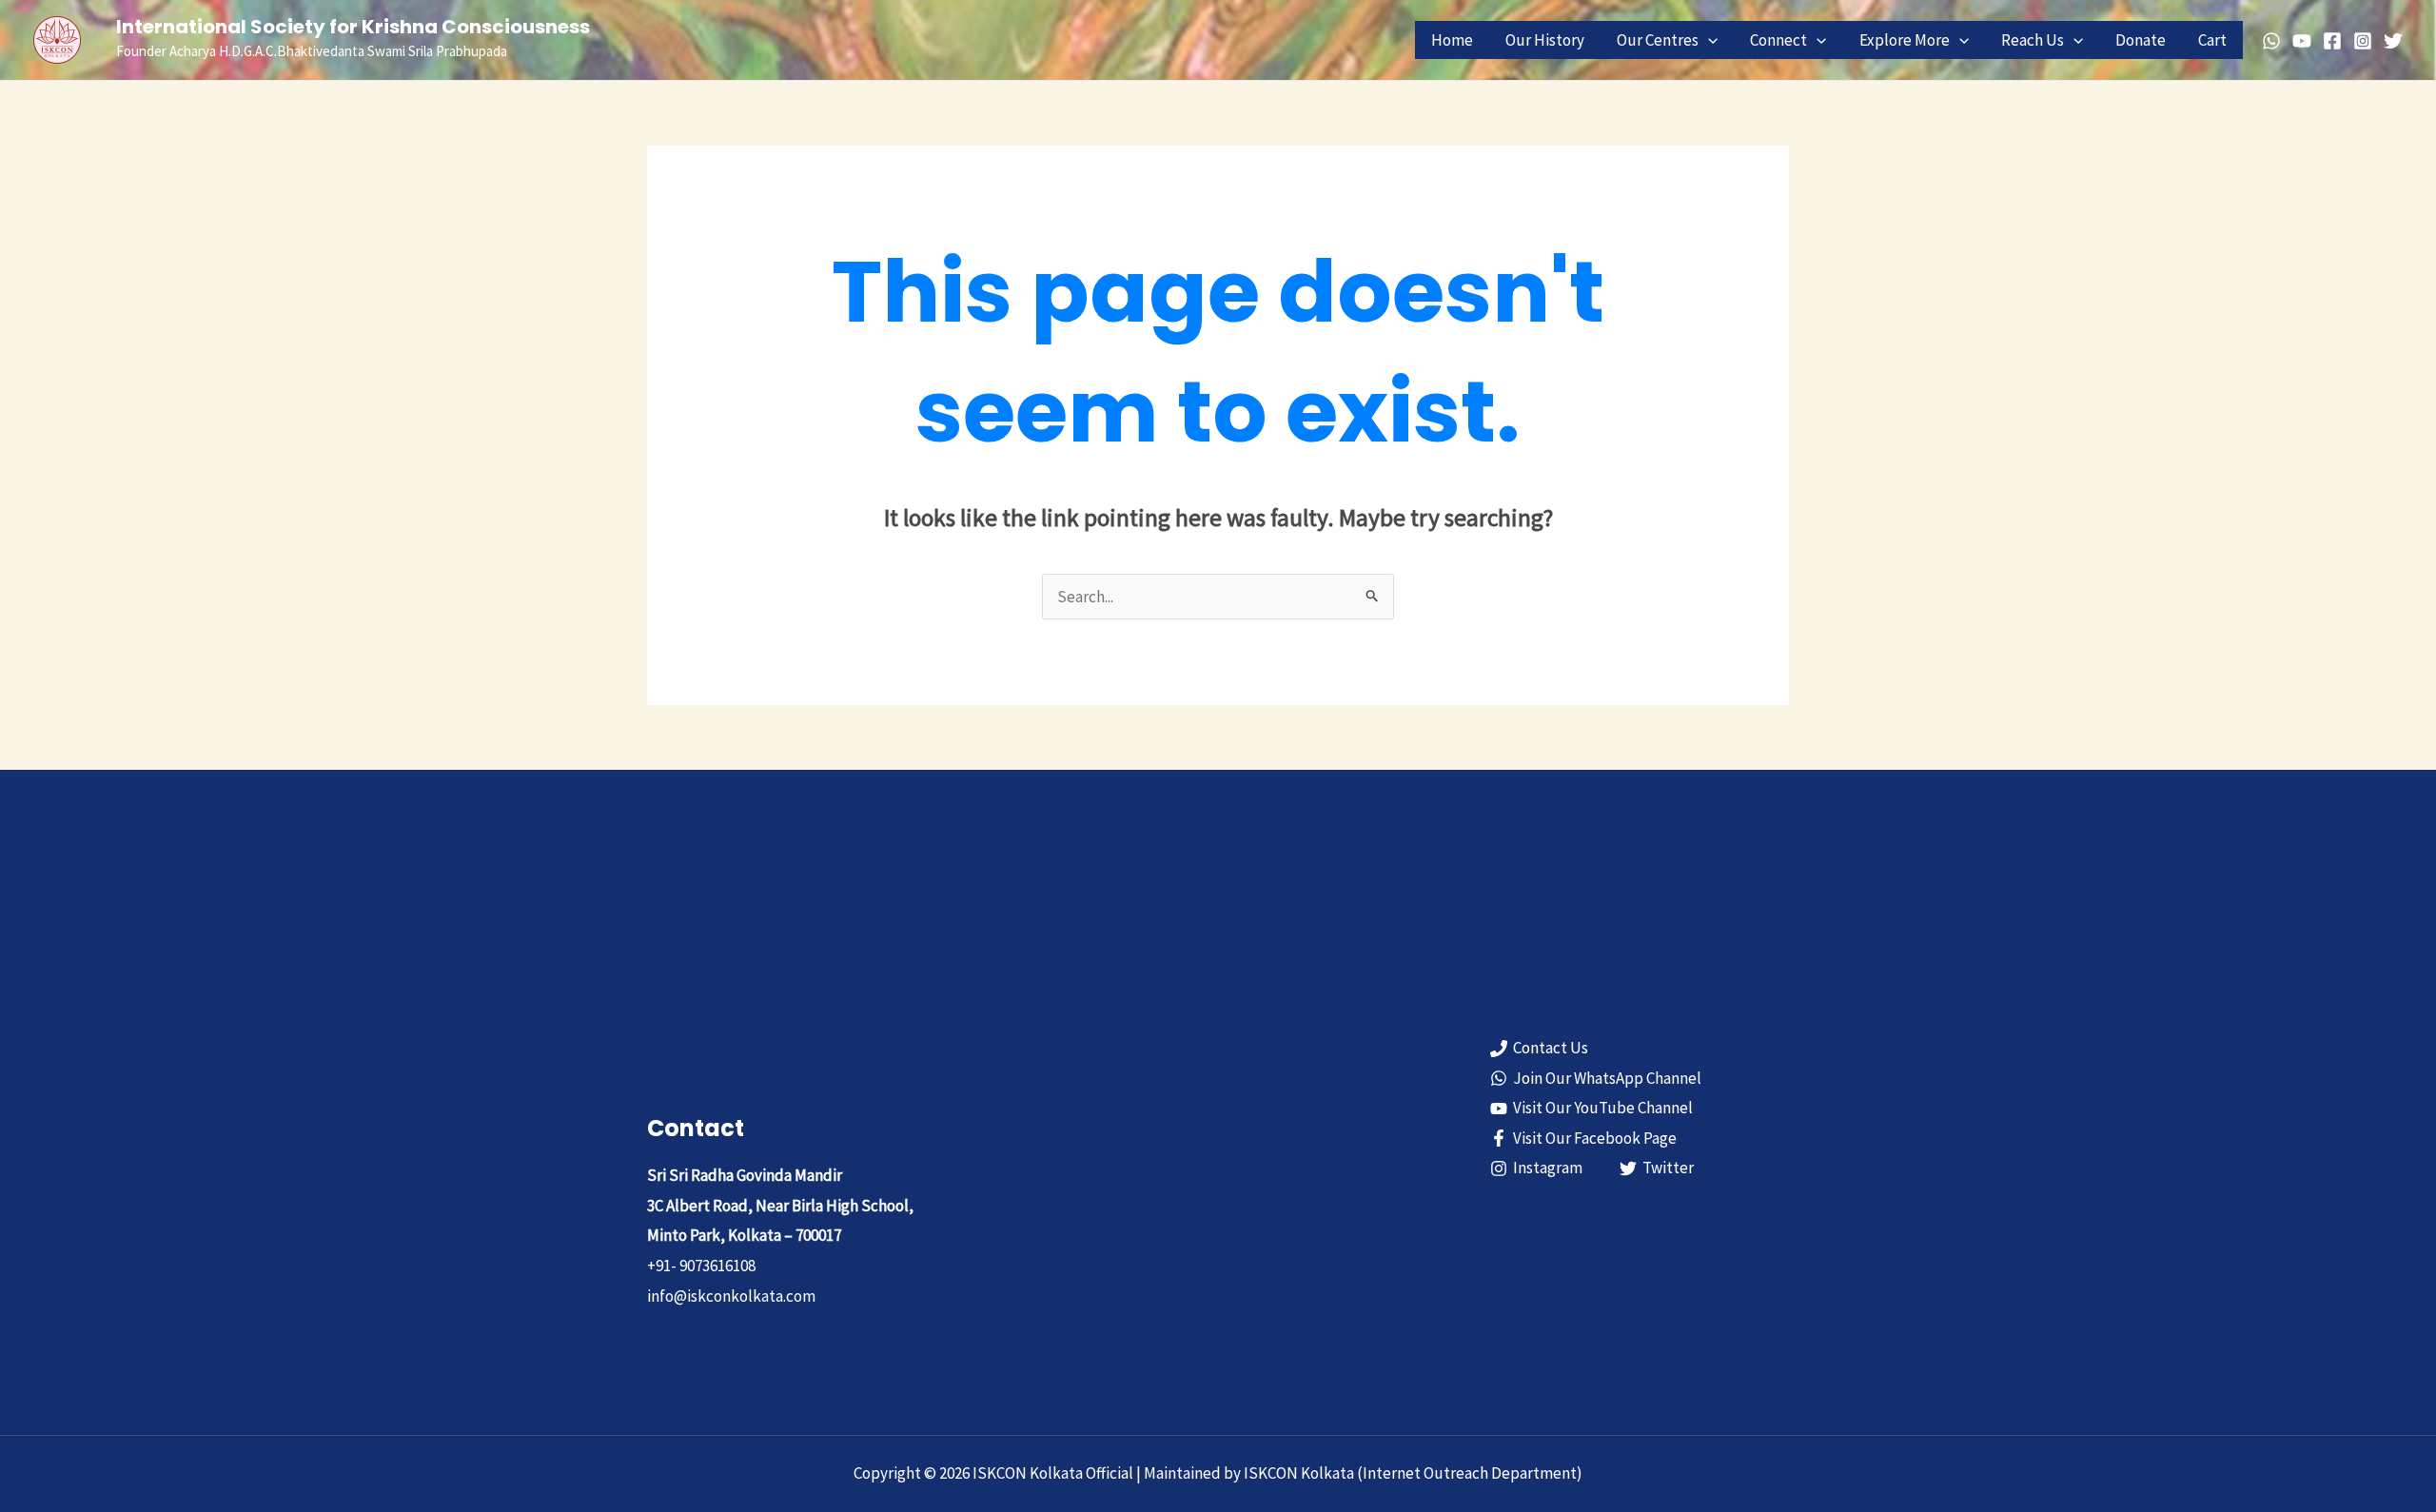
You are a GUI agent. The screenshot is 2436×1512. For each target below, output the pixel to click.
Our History (1545, 40)
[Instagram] (2363, 41)
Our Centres (1658, 40)
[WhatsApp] (2271, 41)
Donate (2141, 40)
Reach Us (2033, 40)
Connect (1778, 40)
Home (1452, 40)
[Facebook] (2332, 41)
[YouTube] (2302, 41)
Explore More (1905, 40)
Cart (2212, 40)
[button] (1708, 40)
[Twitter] (2393, 41)
